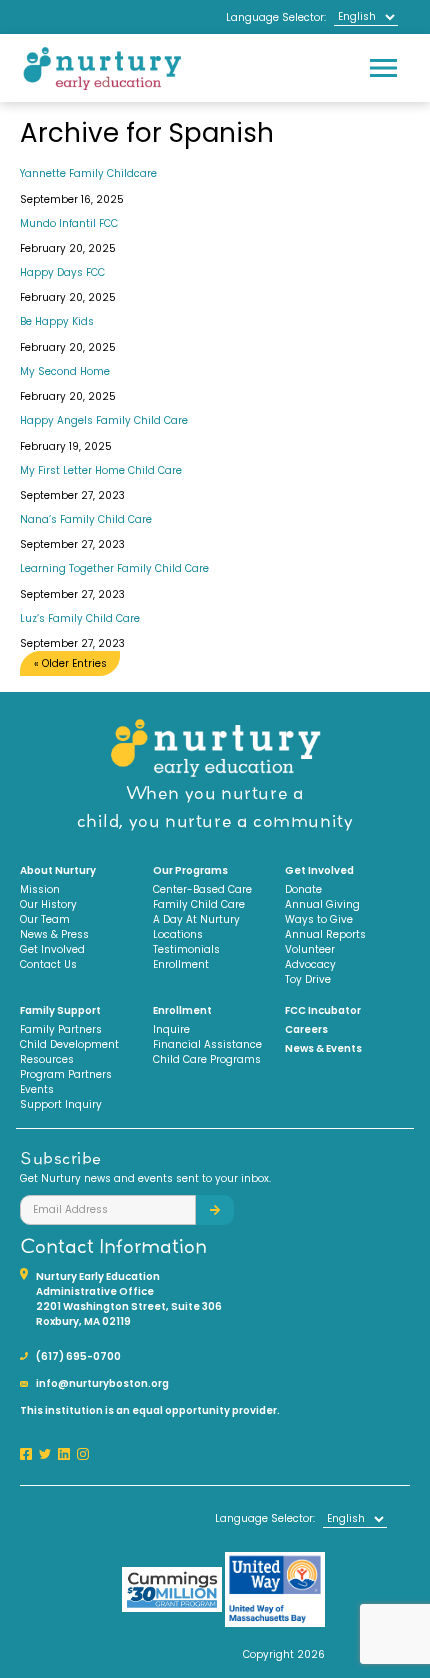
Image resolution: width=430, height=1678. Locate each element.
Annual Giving (322, 904)
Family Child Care (199, 904)
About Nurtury (58, 870)
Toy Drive (308, 979)
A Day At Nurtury (196, 919)
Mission (40, 889)
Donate (303, 889)
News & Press (54, 934)
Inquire (171, 1029)
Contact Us (48, 964)
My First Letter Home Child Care (101, 470)
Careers (306, 1029)
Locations (178, 934)
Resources (47, 1059)
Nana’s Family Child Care (86, 519)
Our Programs (190, 870)
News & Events (323, 1048)
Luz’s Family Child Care (80, 618)
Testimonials (186, 949)
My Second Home (65, 371)
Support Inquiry (61, 1104)
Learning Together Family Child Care (114, 568)
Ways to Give (319, 919)
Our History (48, 904)
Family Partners (61, 1029)
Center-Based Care (202, 889)
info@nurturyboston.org (102, 1383)
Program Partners (66, 1074)
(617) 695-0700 (78, 1356)
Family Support (60, 1010)
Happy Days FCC (62, 272)
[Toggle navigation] (383, 68)
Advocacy (310, 964)
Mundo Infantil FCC (69, 223)
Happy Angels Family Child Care (104, 420)
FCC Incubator (323, 1010)
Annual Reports (325, 934)
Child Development (69, 1044)
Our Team (45, 919)
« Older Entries (70, 663)
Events (37, 1089)
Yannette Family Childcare (88, 173)
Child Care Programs (207, 1059)
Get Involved (52, 949)
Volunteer (310, 949)
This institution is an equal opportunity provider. (150, 1410)
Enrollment (181, 964)
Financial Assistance (207, 1044)
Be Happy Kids (57, 321)
